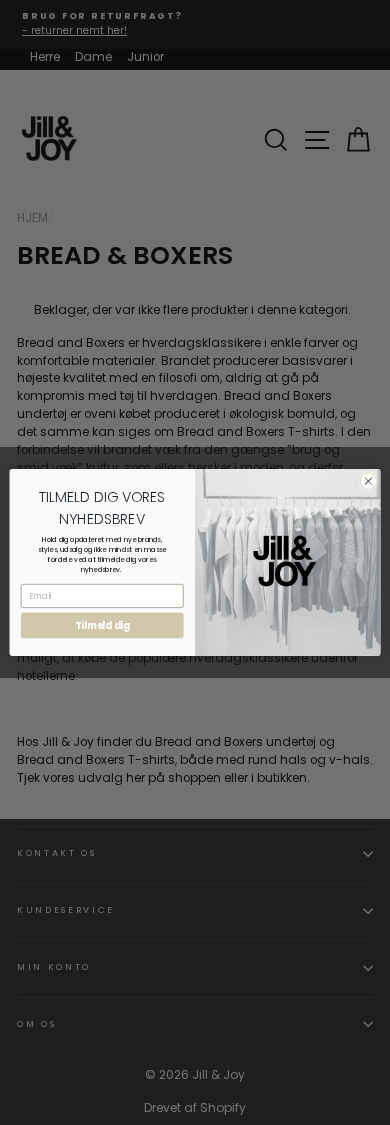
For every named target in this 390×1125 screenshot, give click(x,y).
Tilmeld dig (102, 625)
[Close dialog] (368, 481)
